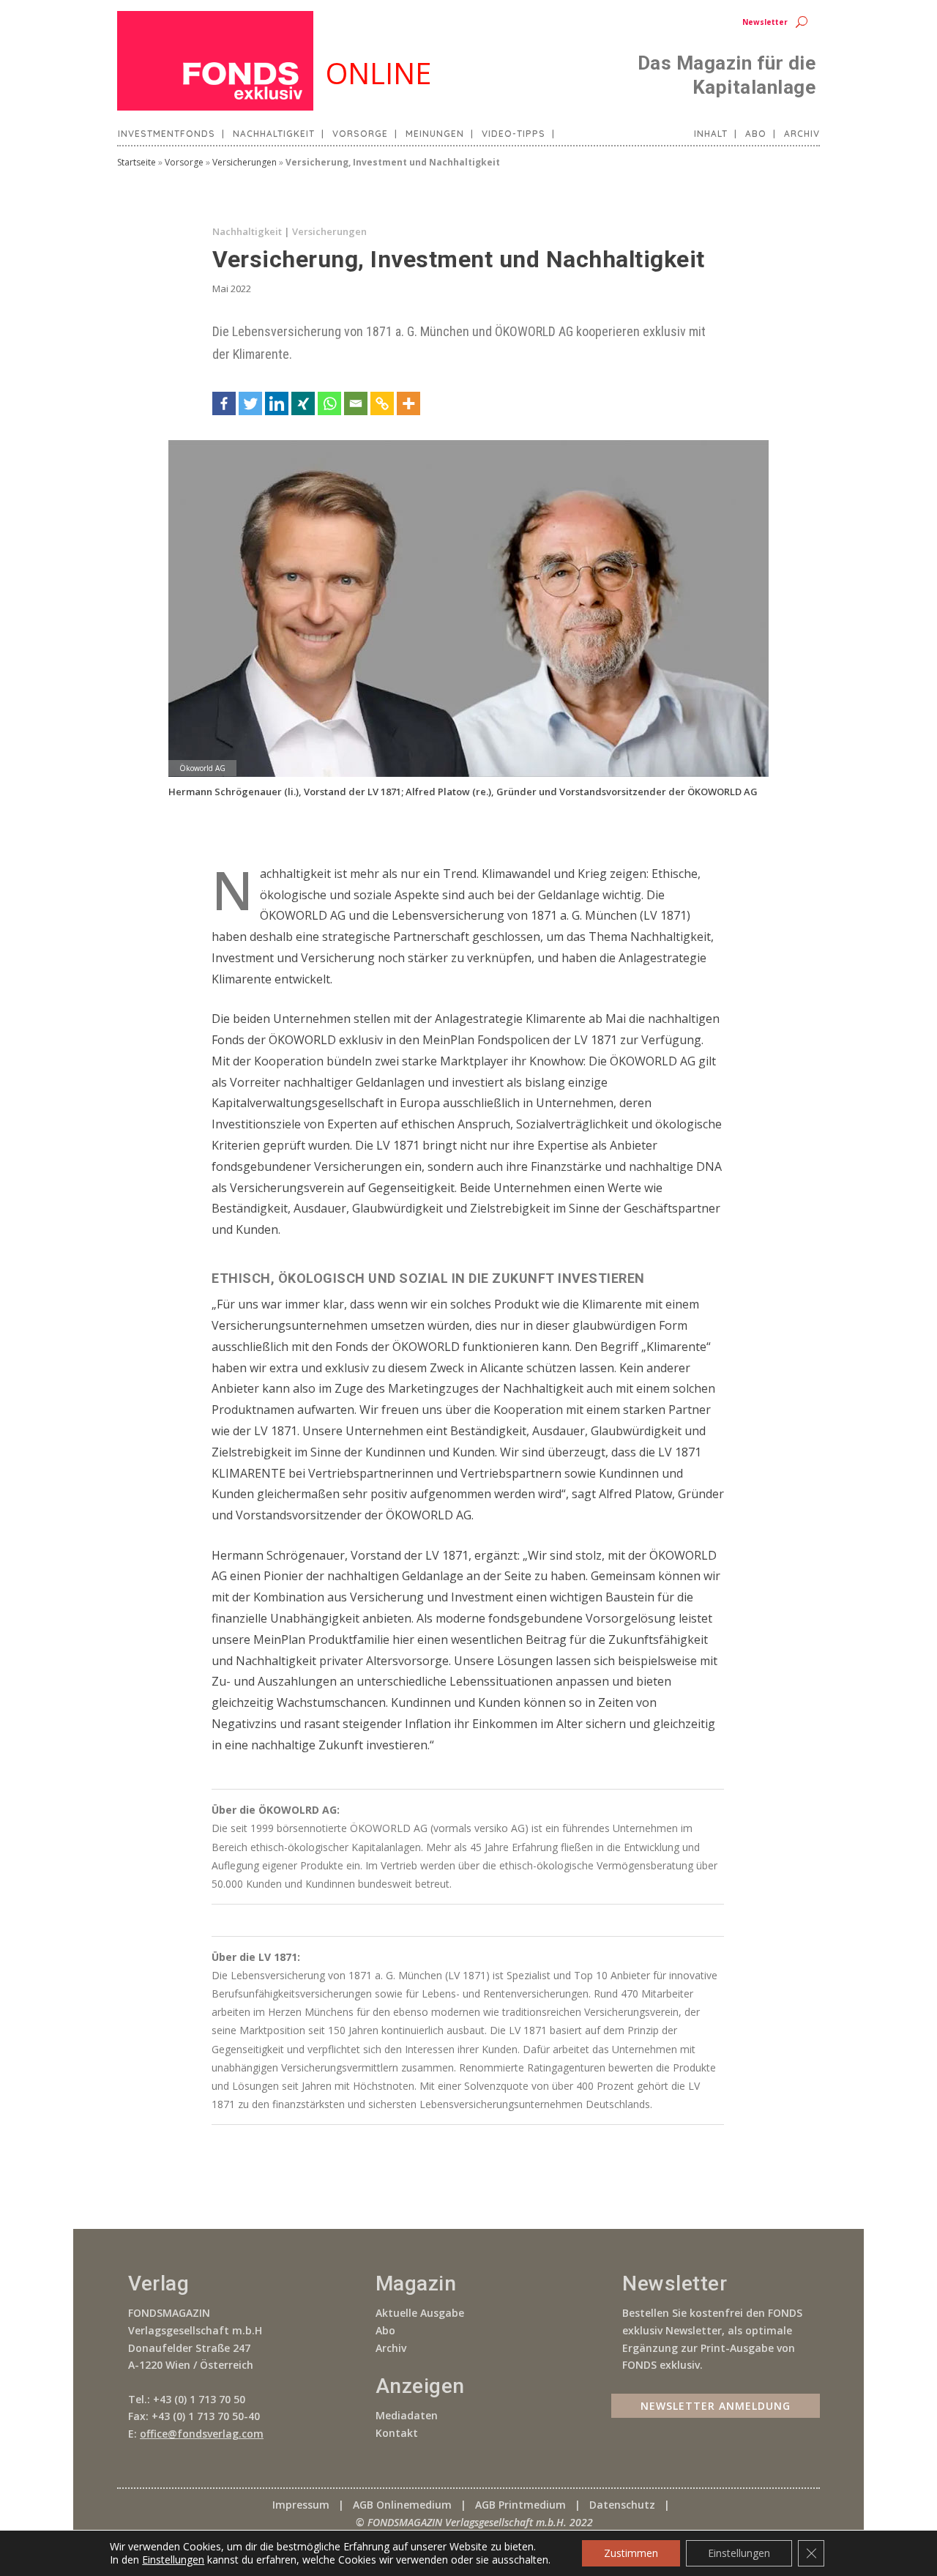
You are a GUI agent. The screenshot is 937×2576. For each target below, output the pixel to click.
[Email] (356, 403)
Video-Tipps (514, 134)
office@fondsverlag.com (202, 2434)
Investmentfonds (167, 134)
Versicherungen (244, 162)
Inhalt (711, 134)
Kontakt (397, 2433)
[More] (408, 403)
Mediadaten (407, 2415)
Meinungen (435, 134)
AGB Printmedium (520, 2505)
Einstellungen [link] (173, 2560)
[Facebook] (224, 403)
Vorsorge (360, 134)
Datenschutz (622, 2505)
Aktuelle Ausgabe (420, 2313)
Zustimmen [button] (631, 2553)
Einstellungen (739, 2553)
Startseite (137, 162)
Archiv (802, 134)
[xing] (303, 403)
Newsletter (765, 22)
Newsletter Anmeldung (716, 2406)
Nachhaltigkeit (274, 134)
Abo (756, 134)
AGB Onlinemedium (402, 2505)
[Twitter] (250, 403)
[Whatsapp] (329, 403)
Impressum (301, 2505)
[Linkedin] (277, 403)
